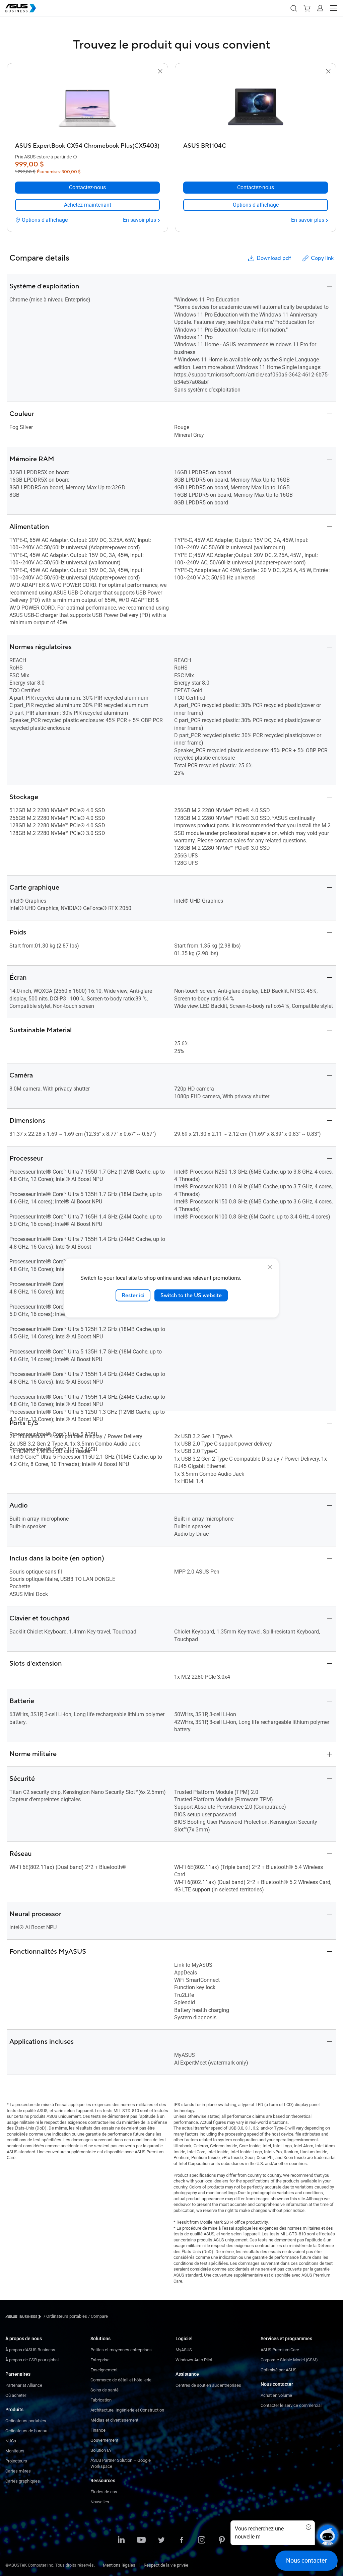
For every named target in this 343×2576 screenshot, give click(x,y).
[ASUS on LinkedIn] (121, 2540)
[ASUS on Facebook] (182, 2540)
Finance (98, 2430)
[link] (87, 205)
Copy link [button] (322, 258)
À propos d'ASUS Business (30, 2350)
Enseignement (104, 2370)
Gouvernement (104, 2440)
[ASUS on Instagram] (202, 2540)
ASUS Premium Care (280, 2350)
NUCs (11, 2441)
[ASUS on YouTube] (141, 2540)
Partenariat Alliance (24, 2385)
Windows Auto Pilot (194, 2360)
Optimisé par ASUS (279, 2370)
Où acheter (16, 2395)
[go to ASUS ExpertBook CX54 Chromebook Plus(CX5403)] (87, 108)
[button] (293, 8)
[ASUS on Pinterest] (222, 2540)
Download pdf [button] (274, 258)
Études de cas (104, 2492)
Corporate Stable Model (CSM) (289, 2360)
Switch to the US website (191, 1295)
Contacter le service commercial (291, 2405)
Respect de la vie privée (166, 2565)
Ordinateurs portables (26, 2421)
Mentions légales (119, 2565)
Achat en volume (276, 2395)
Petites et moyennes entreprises (121, 2350)
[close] (270, 1267)
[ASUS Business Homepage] (21, 8)
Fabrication (101, 2400)
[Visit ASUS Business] (24, 2317)
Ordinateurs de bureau (26, 2431)
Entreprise (100, 2360)
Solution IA (101, 2450)
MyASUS (184, 2350)
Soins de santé (105, 2390)
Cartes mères (18, 2471)
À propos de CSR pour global (32, 2360)
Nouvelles (100, 2502)
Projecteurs (16, 2461)
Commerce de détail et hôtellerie (121, 2380)
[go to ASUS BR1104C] (256, 108)
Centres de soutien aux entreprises (208, 2385)
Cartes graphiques (23, 2481)
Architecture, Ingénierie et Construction (127, 2410)
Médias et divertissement (114, 2420)
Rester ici (133, 1295)
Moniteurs (15, 2451)
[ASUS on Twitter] (161, 2540)
